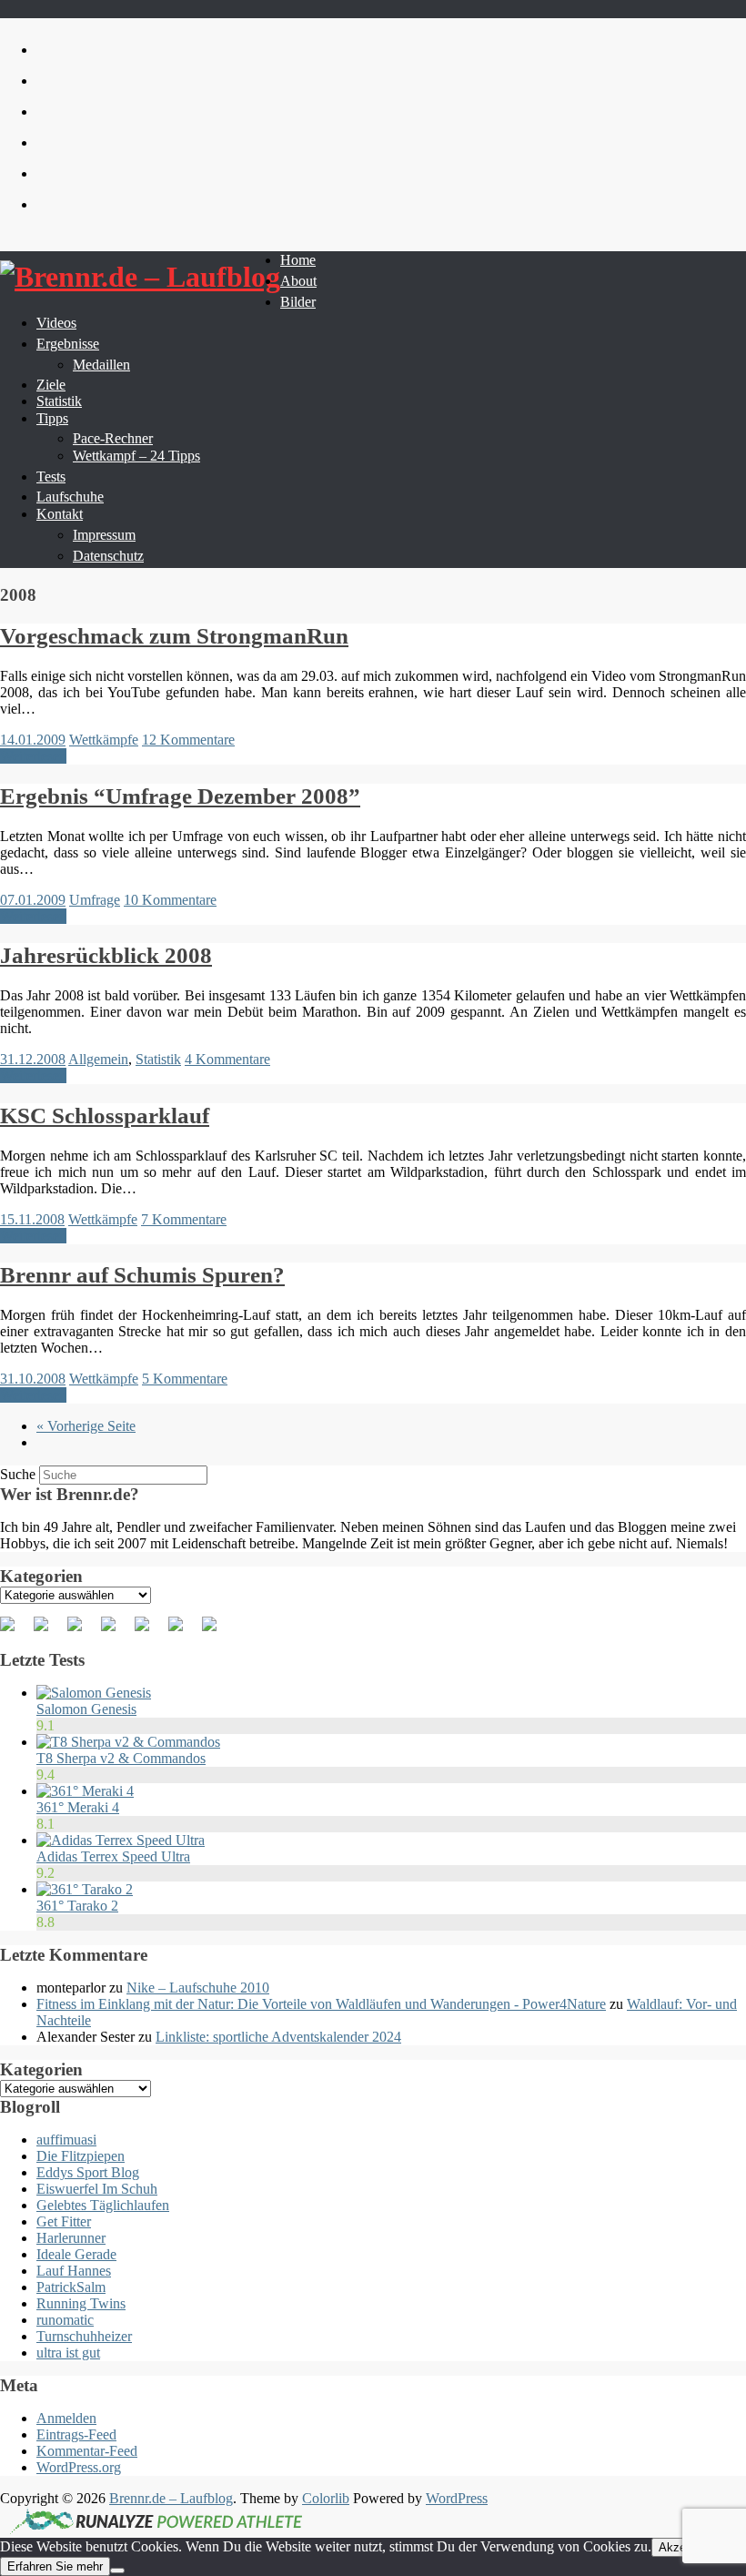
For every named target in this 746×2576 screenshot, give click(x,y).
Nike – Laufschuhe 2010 (198, 1988)
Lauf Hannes (74, 2271)
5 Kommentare (185, 1379)
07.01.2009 (33, 900)
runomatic (65, 2320)
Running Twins (81, 2303)
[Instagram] (183, 1631)
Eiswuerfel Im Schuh (97, 2189)
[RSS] (116, 1631)
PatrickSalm (71, 2287)
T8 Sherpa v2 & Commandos (121, 1758)
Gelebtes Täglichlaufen (103, 2205)
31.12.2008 (33, 1059)
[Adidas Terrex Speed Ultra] (121, 1840)
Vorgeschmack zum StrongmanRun (174, 636)
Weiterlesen (33, 756)
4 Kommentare (227, 1059)
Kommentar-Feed (87, 2451)
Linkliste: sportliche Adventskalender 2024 (278, 2037)
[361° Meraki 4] (85, 1791)
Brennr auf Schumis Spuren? (142, 1275)
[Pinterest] (82, 1631)
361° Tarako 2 (77, 1906)
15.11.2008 (32, 1219)
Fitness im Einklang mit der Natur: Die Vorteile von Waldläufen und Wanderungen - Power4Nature (321, 2004)
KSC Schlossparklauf (105, 1116)
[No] (117, 2571)
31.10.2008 (33, 1379)
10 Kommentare (170, 900)
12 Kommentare (188, 740)
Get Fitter (64, 2221)
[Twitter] (48, 1631)
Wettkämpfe (104, 740)
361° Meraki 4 (78, 1807)
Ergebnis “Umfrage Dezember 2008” (180, 796)
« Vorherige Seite (86, 1426)
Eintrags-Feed (76, 2434)
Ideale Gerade (76, 2254)
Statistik (158, 1059)
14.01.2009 (33, 740)
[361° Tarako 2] (85, 1889)
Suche (18, 1474)
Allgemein (98, 1059)
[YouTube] (149, 1631)
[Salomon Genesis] (94, 1693)
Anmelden (66, 2418)
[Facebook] (15, 1631)
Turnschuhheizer (84, 2336)
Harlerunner (71, 2238)
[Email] (217, 1631)
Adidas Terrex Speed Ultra (113, 1856)
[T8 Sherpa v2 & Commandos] (128, 1742)
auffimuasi (66, 2140)
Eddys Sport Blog (88, 2172)
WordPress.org (79, 2467)
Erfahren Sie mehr (55, 2566)
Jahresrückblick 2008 (106, 955)
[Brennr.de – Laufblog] (140, 277)
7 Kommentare (184, 1219)
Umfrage (95, 900)
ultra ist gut (68, 2353)
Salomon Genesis (86, 1709)
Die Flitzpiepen (81, 2156)
